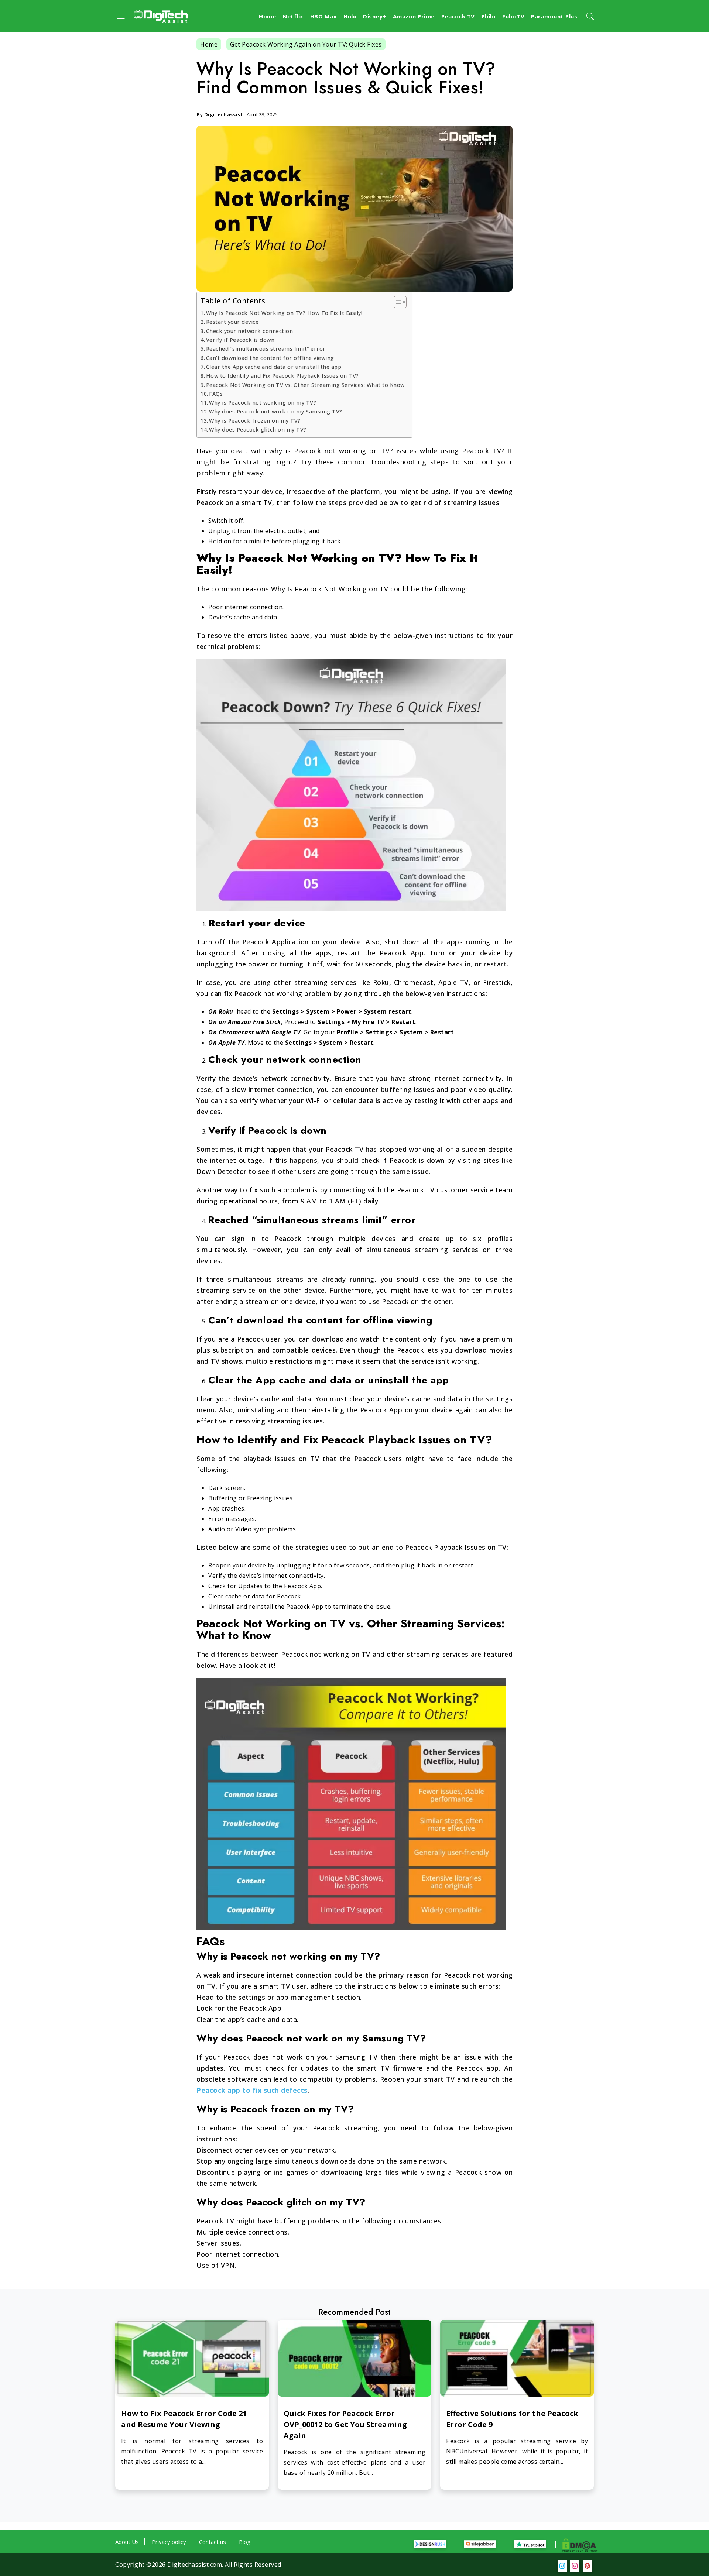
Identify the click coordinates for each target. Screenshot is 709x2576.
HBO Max (324, 16)
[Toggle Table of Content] (396, 302)
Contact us (213, 2542)
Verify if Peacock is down (240, 340)
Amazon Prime (414, 16)
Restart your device (233, 322)
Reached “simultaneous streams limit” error (266, 349)
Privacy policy (169, 2542)
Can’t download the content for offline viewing (270, 358)
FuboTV (513, 16)
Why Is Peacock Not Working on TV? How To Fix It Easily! (284, 313)
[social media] (562, 2566)
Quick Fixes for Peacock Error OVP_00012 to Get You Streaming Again (345, 2424)
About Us (127, 2542)
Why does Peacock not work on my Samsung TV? (276, 411)
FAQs (216, 394)
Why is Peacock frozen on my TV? (255, 421)
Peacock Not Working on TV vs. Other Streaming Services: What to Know (305, 385)
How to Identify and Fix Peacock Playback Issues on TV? (282, 376)
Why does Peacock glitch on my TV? (258, 430)
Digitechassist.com (195, 2565)
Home (267, 16)
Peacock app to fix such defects (252, 2090)
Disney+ (375, 16)
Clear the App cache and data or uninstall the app (275, 367)
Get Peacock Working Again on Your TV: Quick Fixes (306, 44)
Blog (245, 2542)
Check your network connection (250, 331)
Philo (489, 16)
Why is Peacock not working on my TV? (263, 403)
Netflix (293, 16)
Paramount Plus (554, 16)
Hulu (350, 16)
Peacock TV (458, 16)
